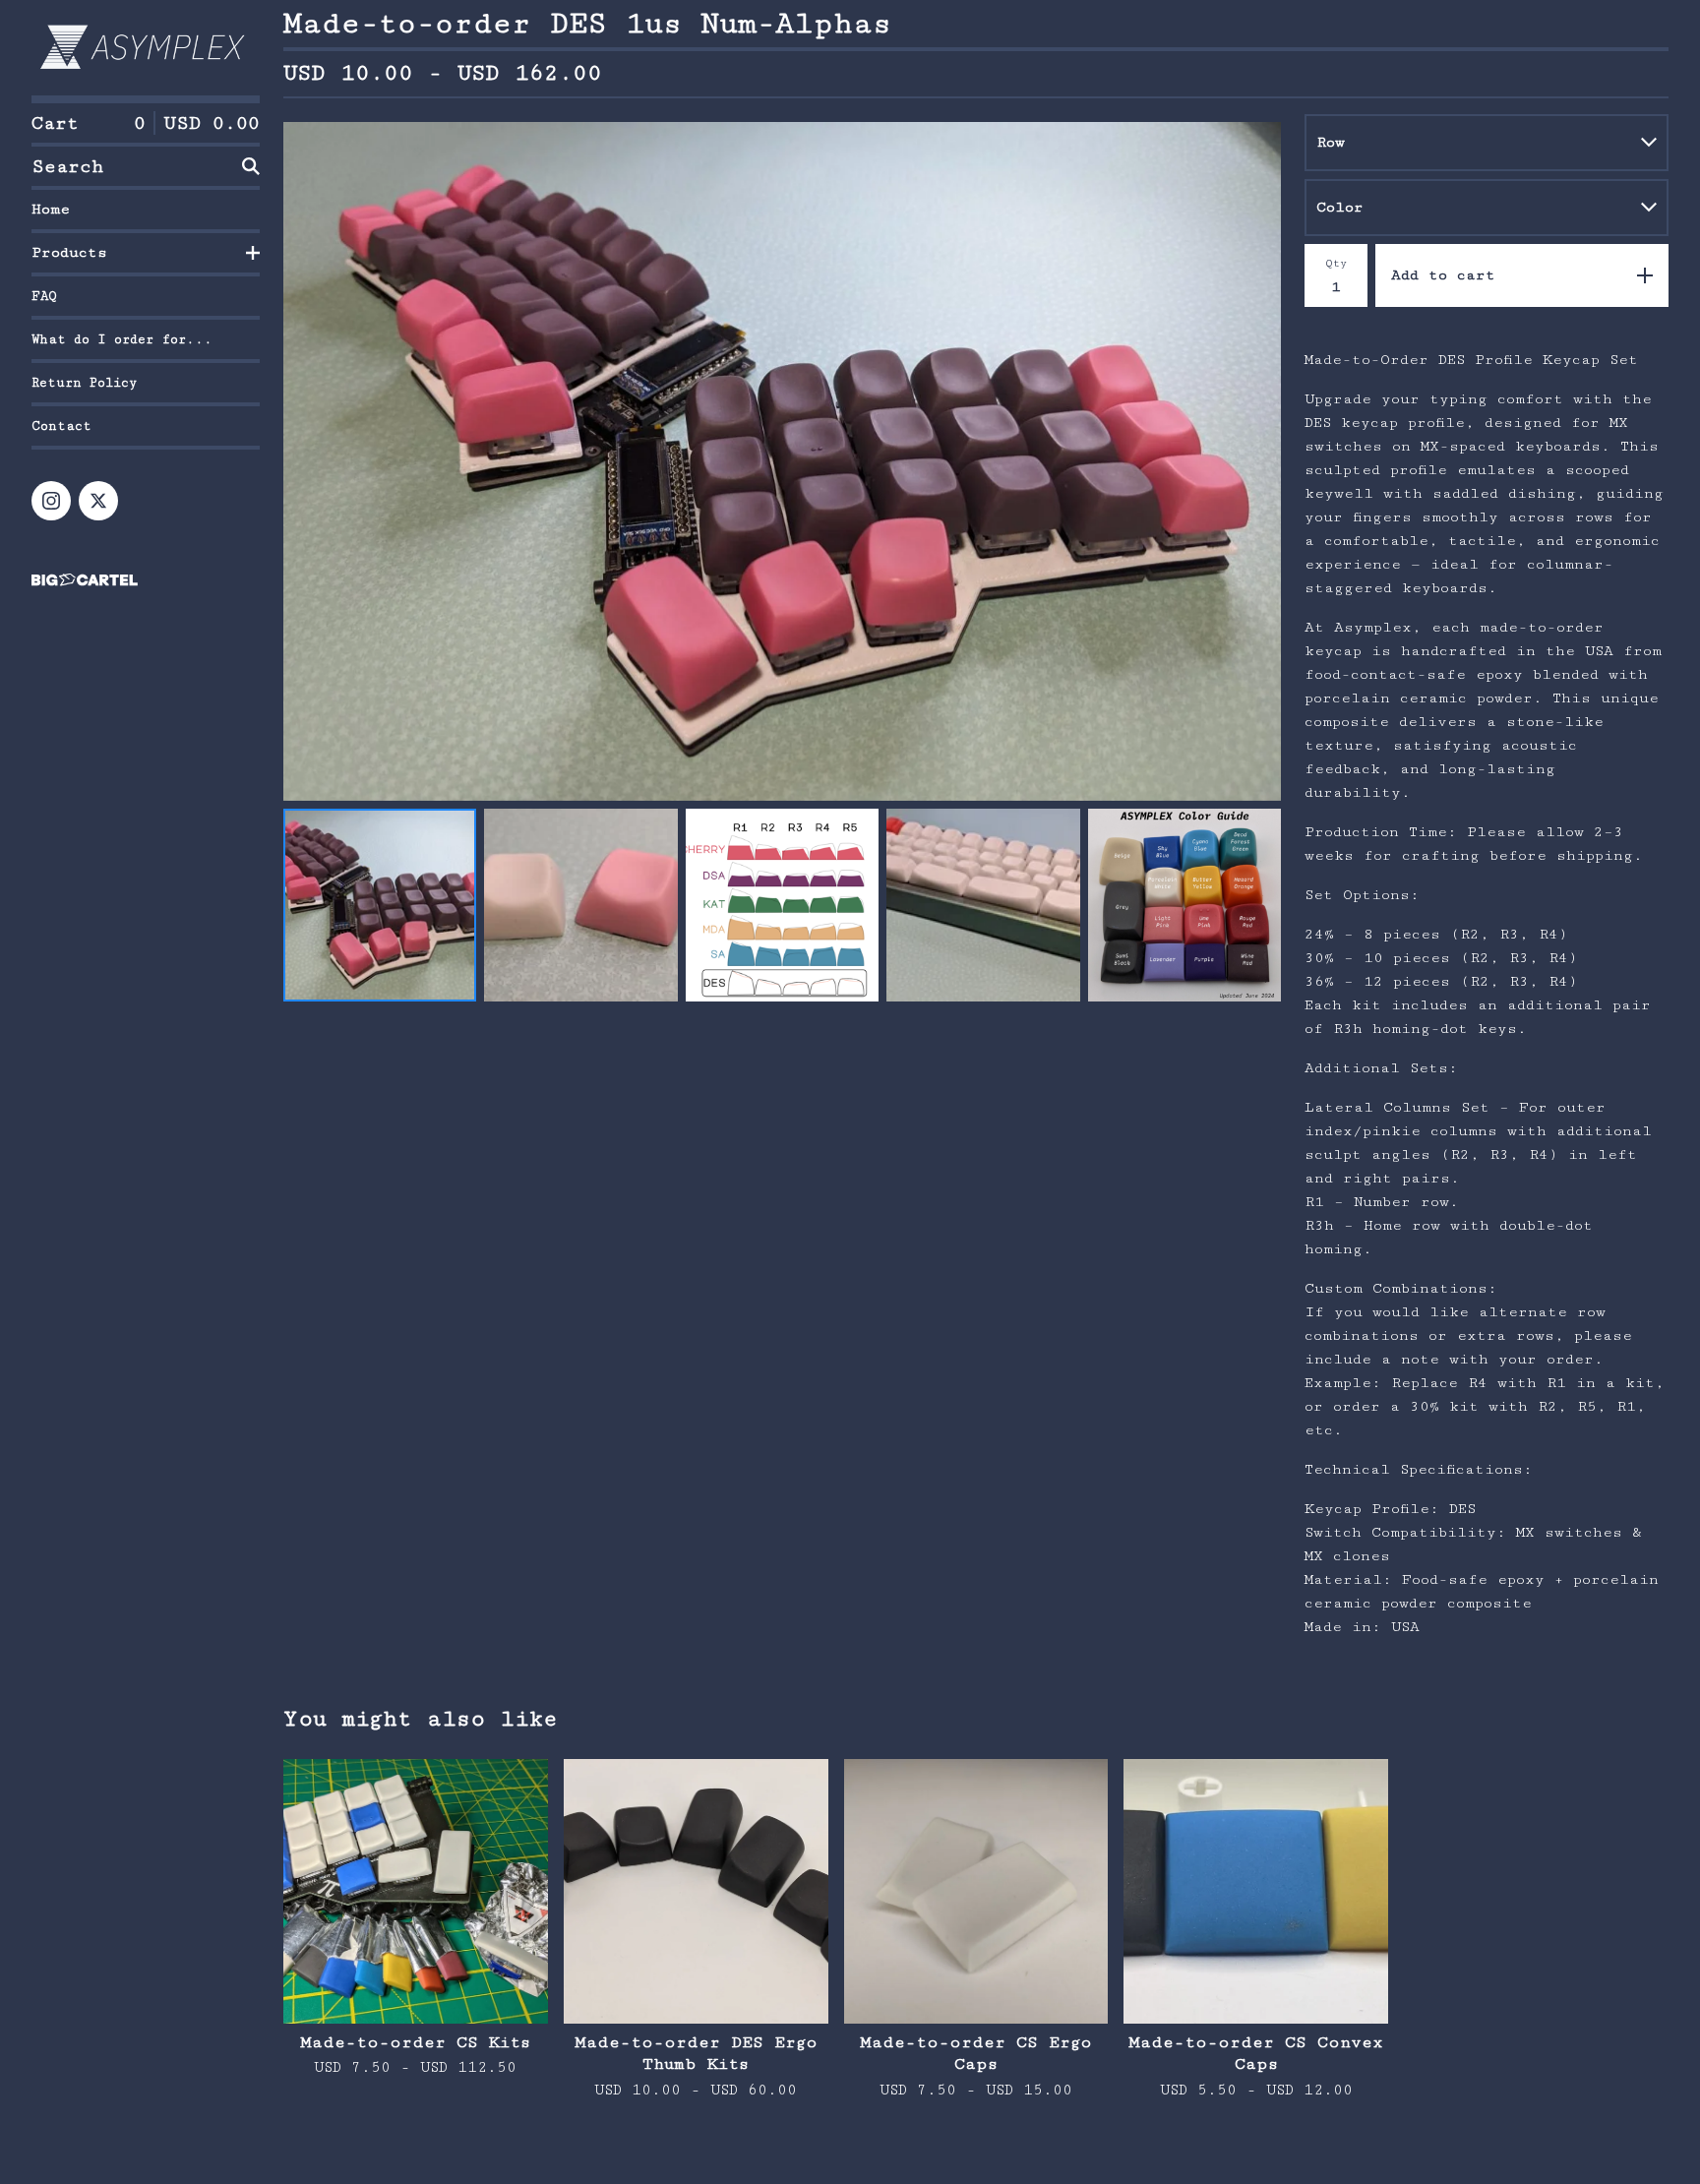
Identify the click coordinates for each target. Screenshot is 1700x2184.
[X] (98, 501)
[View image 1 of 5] (380, 905)
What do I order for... (122, 339)
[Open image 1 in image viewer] (782, 461)
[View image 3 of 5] (782, 905)
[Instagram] (51, 501)
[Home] (146, 48)
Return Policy (84, 383)
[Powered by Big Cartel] (146, 580)
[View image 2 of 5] (580, 905)
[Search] (251, 166)
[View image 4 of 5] (983, 905)
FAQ (44, 296)
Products (69, 252)
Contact (61, 426)
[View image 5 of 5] (1184, 905)
